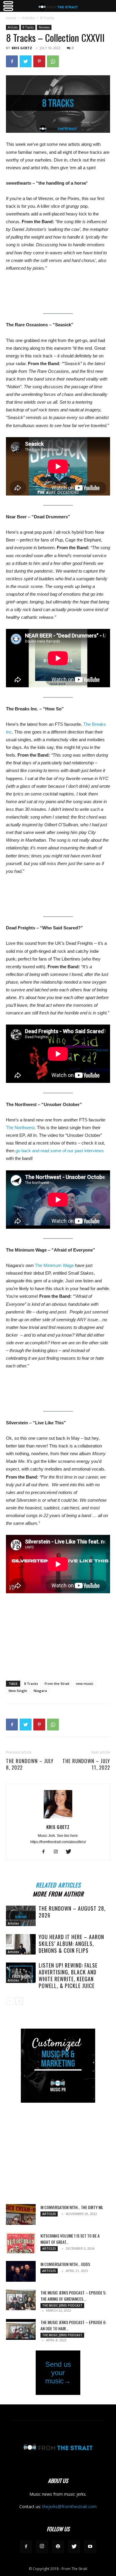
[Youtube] (90, 2547)
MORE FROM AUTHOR (58, 1893)
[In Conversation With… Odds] (21, 2271)
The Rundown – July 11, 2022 (86, 1764)
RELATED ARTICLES (58, 1884)
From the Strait (57, 1683)
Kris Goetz (22, 48)
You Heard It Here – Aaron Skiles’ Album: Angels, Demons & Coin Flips (71, 1944)
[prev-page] (10, 2001)
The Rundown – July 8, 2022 (30, 1764)
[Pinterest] (39, 61)
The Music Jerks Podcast (62, 2305)
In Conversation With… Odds (65, 2264)
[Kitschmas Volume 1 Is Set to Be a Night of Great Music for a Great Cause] (21, 2243)
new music (85, 1683)
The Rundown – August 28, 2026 (72, 1912)
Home (11, 18)
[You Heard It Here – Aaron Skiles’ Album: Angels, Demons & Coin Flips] (21, 1944)
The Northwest (20, 1128)
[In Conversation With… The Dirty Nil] (21, 2214)
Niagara (40, 1691)
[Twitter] (26, 61)
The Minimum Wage (54, 1265)
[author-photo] (58, 1818)
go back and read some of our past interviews (59, 1151)
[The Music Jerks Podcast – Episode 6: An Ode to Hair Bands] (21, 2329)
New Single (18, 1691)
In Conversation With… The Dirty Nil (72, 2207)
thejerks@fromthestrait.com (69, 2507)
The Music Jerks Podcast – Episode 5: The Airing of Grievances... (73, 2296)
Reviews (44, 27)
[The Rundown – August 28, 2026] (21, 1916)
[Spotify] (58, 2547)
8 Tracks (47, 18)
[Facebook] (12, 61)
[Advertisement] (58, 1633)
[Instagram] (58, 1852)
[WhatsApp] (53, 61)
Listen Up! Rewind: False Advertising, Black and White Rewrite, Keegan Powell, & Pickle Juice (68, 1975)
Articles (28, 18)
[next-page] (19, 2001)
